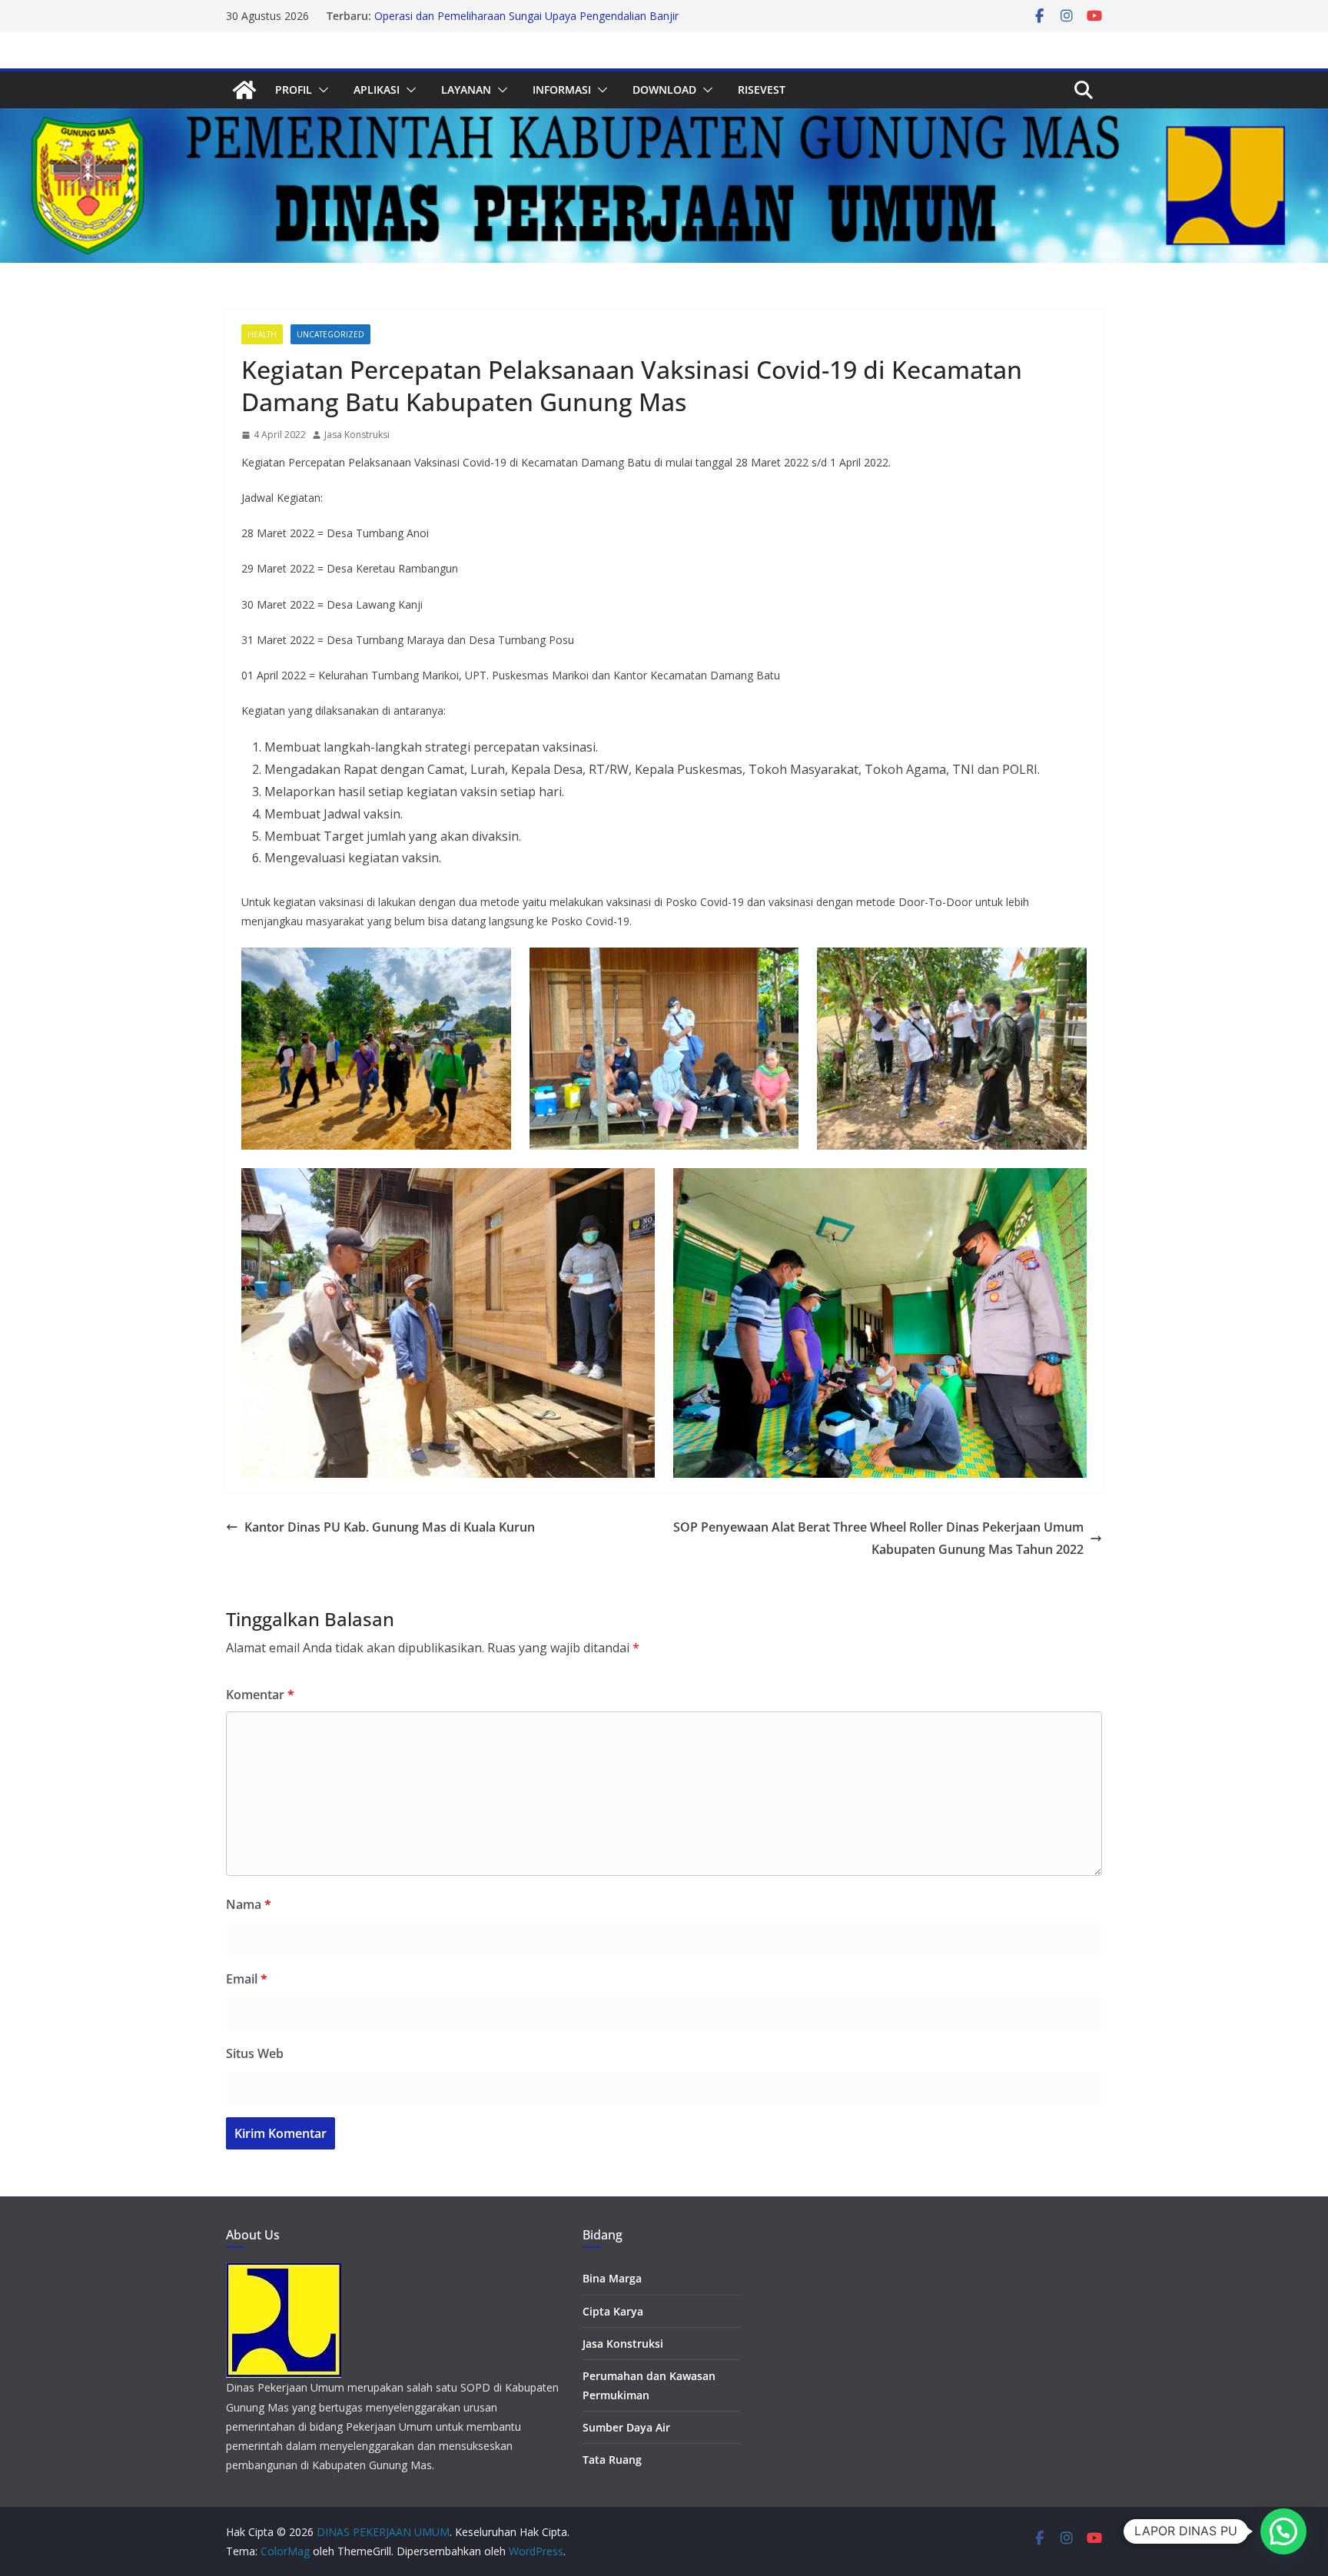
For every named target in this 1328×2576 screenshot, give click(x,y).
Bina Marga (612, 2278)
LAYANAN (466, 90)
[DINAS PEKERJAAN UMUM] (244, 90)
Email (247, 1979)
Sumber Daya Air (626, 2427)
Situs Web (255, 2053)
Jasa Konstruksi (357, 435)
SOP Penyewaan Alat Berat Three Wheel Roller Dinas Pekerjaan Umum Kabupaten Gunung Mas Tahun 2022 (878, 1538)
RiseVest (762, 90)
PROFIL (294, 90)
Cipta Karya (613, 2311)
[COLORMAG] (284, 2272)
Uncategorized (330, 334)
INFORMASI (562, 90)
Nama (249, 1904)
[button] (320, 90)
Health (262, 334)
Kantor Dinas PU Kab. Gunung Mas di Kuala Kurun (390, 1527)
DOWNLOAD (664, 90)
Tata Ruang (612, 2460)
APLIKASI (377, 90)
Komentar (260, 1695)
